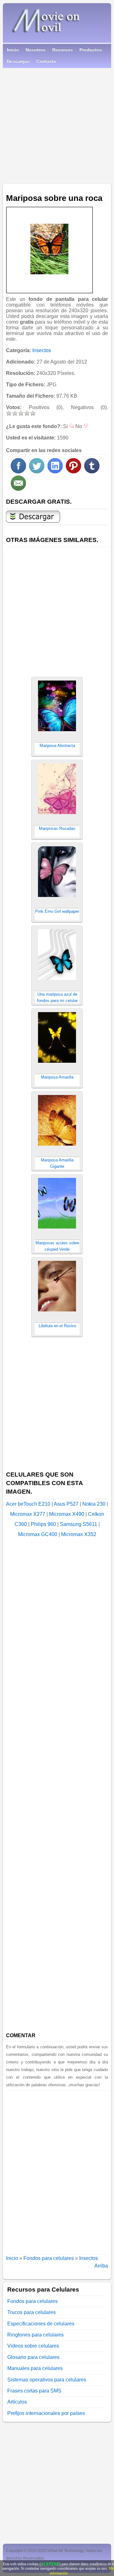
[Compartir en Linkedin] (55, 472)
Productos (91, 50)
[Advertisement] (57, 124)
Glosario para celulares (33, 2357)
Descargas (18, 61)
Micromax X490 (67, 1514)
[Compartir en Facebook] (18, 472)
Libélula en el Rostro (57, 1326)
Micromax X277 (28, 1514)
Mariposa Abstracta (57, 746)
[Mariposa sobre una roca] (49, 249)
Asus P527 (66, 1504)
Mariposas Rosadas (57, 828)
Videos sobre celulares (33, 2346)
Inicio (13, 50)
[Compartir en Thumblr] (92, 472)
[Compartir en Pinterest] (73, 472)
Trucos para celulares (32, 2312)
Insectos (42, 350)
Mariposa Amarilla (57, 1077)
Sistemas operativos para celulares (47, 2380)
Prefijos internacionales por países (46, 2413)
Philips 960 (43, 1524)
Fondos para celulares (49, 2258)
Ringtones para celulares (35, 2335)
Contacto (46, 61)
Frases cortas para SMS (34, 2391)
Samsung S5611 (79, 1524)
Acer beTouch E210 (28, 1504)
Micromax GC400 (38, 1534)
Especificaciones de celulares (41, 2324)
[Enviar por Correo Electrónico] (18, 489)
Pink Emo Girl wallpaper (57, 911)
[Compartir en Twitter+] (37, 472)
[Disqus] (57, 2170)
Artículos (17, 2402)
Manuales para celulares (35, 2368)
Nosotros (36, 50)
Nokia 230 (94, 1504)
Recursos (63, 50)
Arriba (101, 2266)
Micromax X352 (79, 1534)
